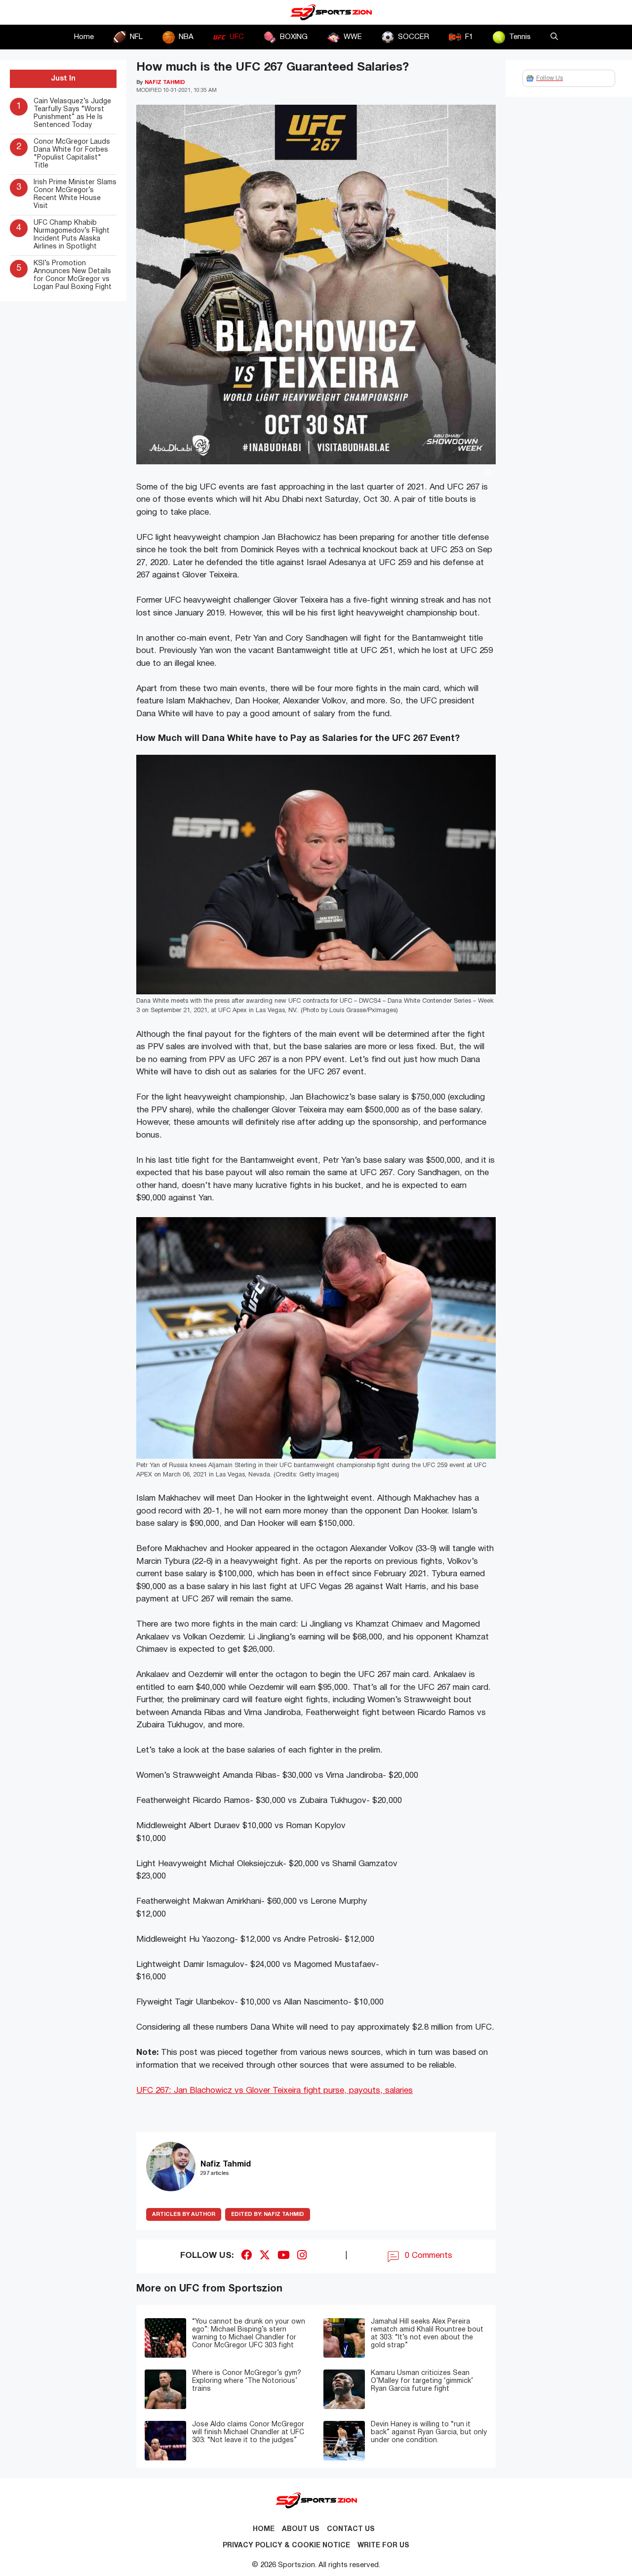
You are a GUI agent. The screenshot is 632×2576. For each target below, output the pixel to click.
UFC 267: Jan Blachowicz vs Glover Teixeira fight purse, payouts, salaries (275, 2091)
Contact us (351, 2529)
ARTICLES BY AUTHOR (184, 2214)
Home (84, 37)
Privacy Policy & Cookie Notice (286, 2546)
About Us (301, 2529)
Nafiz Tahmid (268, 2214)
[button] (554, 37)
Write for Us (383, 2546)
